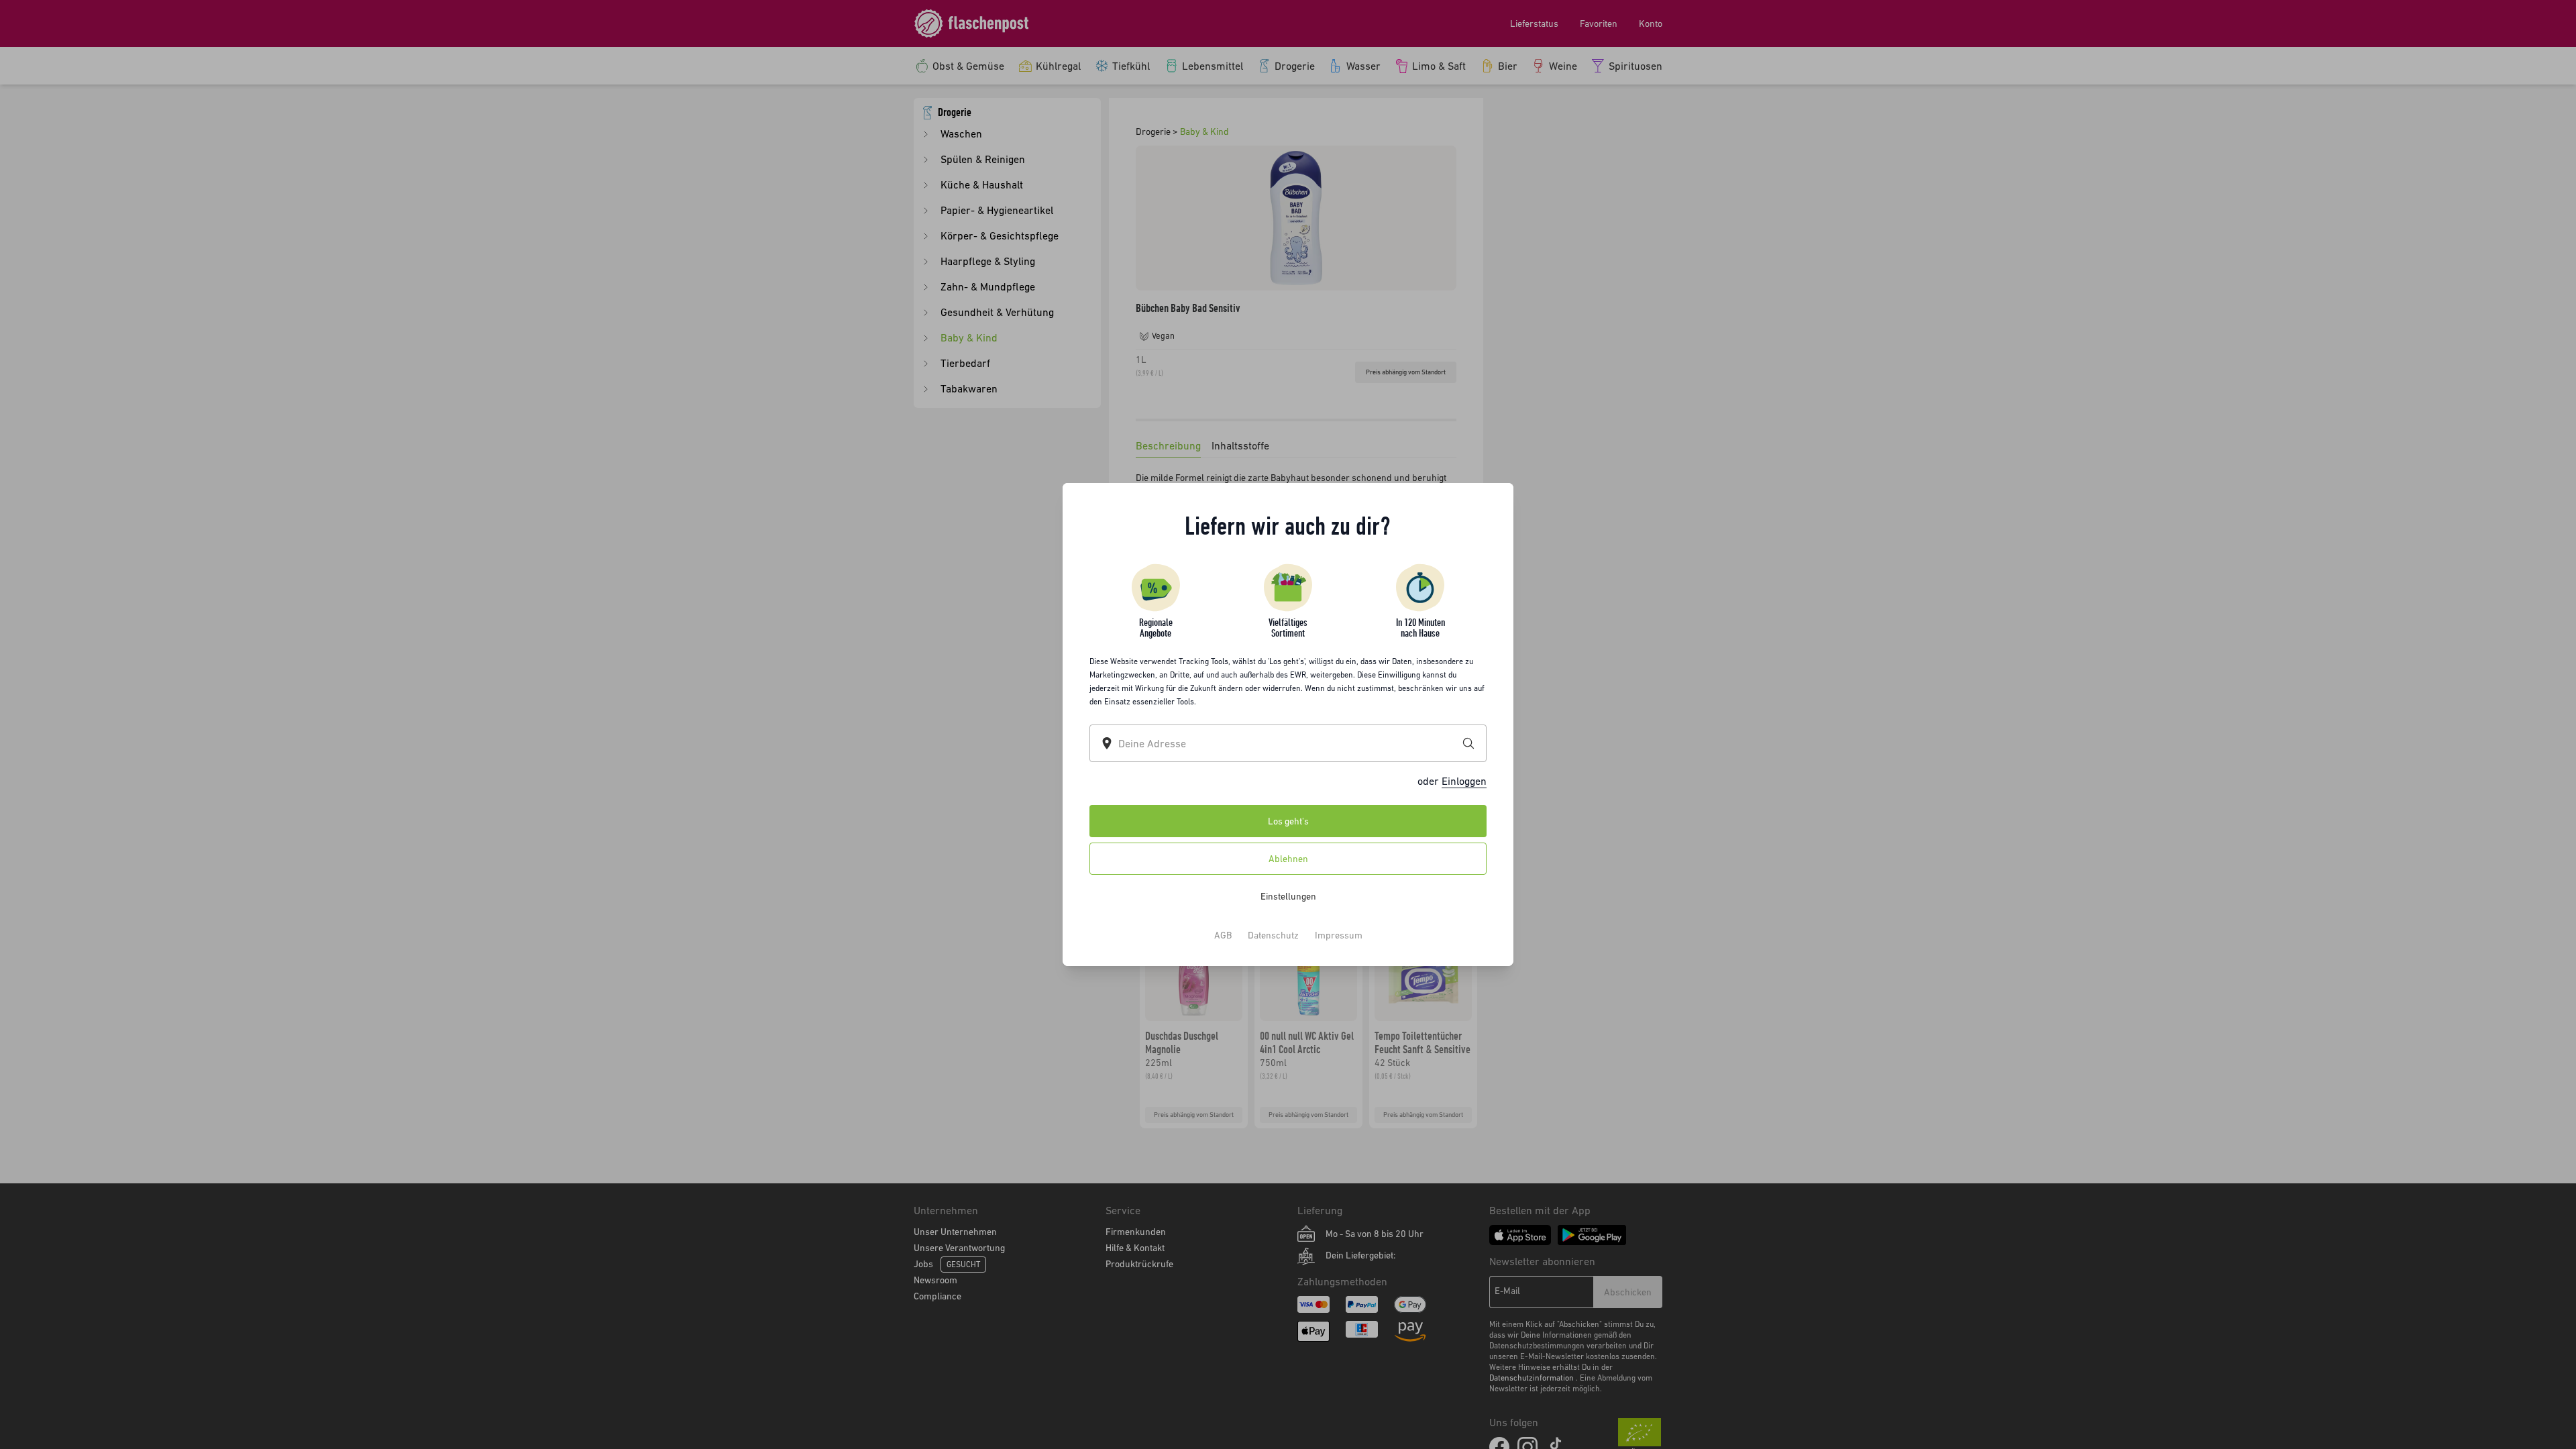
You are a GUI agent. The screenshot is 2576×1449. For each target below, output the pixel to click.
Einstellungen (1288, 896)
